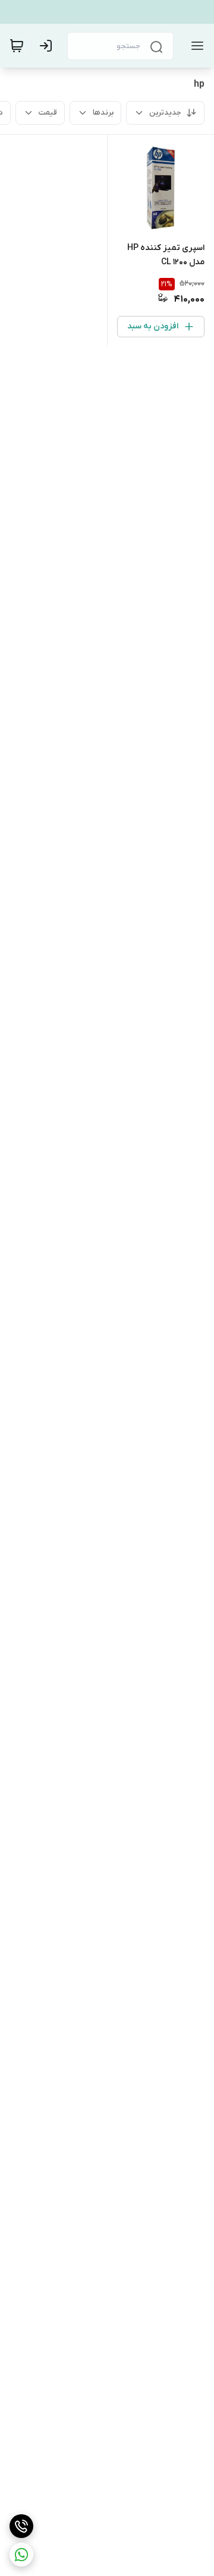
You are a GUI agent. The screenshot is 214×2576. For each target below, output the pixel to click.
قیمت (48, 113)
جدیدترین (165, 113)
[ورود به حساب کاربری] (48, 46)
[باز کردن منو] (195, 46)
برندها (103, 113)
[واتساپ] (21, 2555)
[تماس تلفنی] (21, 2526)
